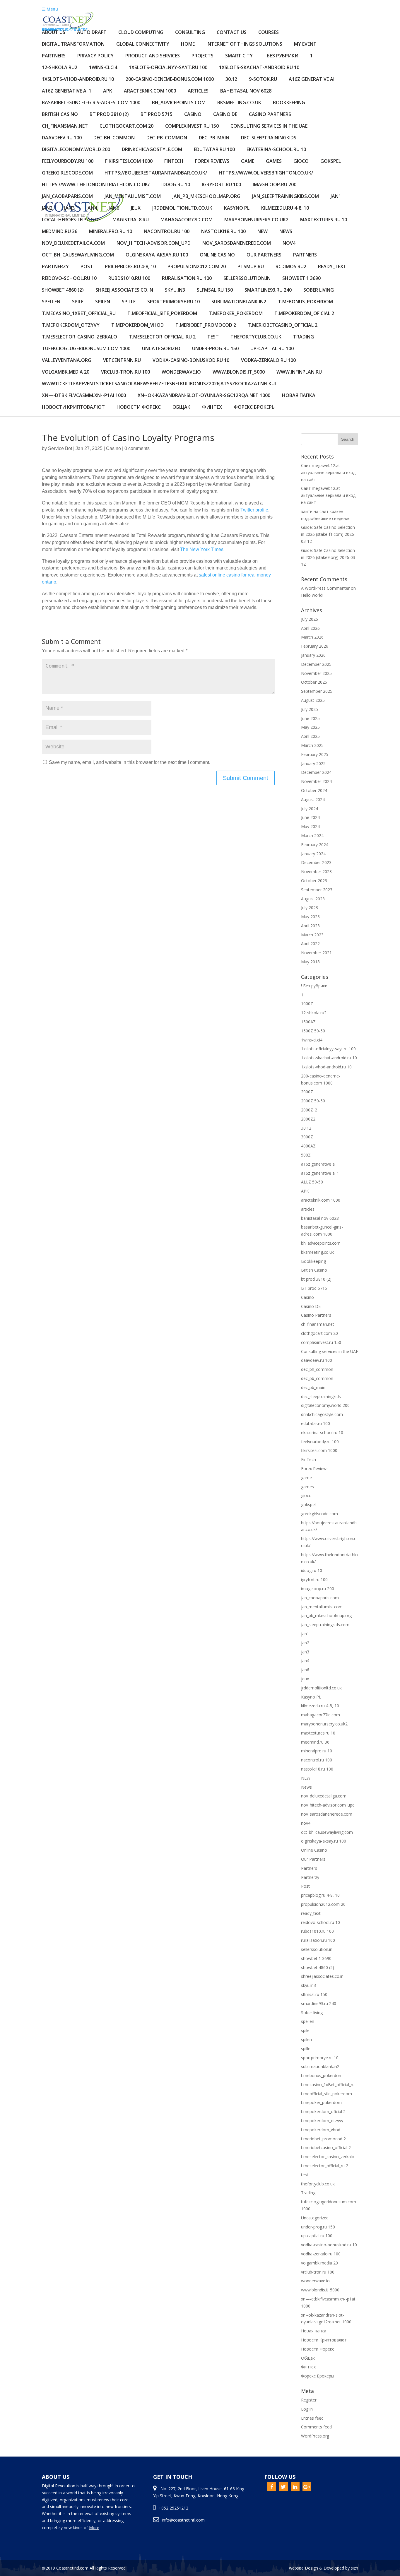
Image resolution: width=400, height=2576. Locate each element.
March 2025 (312, 745)
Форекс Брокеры (255, 407)
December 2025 (316, 664)
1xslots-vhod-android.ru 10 (78, 79)
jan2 (47, 208)
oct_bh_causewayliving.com (78, 255)
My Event (305, 44)
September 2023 (317, 890)
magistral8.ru (131, 220)
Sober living (319, 290)
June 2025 (310, 718)
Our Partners (264, 255)
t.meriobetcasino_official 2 (283, 325)
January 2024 (313, 854)
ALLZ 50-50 (312, 1182)
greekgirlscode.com (67, 173)
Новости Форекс (139, 407)
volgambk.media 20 (66, 372)
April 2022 (310, 944)
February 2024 (315, 845)
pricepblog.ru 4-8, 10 (130, 267)
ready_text (332, 267)
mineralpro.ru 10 (111, 232)
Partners (54, 56)
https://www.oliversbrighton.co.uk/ (266, 173)
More (94, 2528)
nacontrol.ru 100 (167, 232)
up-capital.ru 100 (272, 349)
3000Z (307, 1137)
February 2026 (315, 646)
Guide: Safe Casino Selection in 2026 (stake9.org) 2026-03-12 (329, 557)
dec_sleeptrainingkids (269, 138)
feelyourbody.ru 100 (68, 161)
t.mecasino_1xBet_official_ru (79, 314)
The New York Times (202, 549)
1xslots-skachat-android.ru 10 (259, 68)
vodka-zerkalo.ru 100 (268, 361)
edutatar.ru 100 (214, 150)
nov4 (289, 243)
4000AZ (308, 1146)
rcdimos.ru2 (291, 267)
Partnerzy (55, 267)
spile (78, 302)
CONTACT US (232, 33)
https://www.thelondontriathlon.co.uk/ (96, 185)
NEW (263, 232)
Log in (307, 2409)
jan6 (114, 208)
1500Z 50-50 (313, 1031)
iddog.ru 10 (176, 185)
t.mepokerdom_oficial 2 (304, 314)
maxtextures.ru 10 (324, 220)
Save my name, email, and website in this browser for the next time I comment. (130, 762)
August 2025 (313, 700)
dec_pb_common (167, 138)
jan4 (92, 208)
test (213, 337)
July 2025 (310, 709)
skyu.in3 (175, 290)
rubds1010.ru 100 (129, 279)
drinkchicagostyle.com (152, 150)
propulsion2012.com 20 (197, 267)
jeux (136, 208)
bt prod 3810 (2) (109, 115)
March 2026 (312, 637)
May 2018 (310, 962)
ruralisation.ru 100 (187, 279)
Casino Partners (270, 115)
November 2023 (316, 872)
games (274, 161)
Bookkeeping (289, 103)
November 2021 (316, 953)
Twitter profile (254, 510)
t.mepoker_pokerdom (236, 314)
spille (129, 302)
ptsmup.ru (251, 267)
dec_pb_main (214, 138)
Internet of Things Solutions (244, 44)
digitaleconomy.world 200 (76, 150)
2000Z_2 (309, 1110)
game (248, 161)
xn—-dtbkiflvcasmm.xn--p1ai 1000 (84, 396)
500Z (306, 1155)
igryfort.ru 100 (221, 185)
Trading (304, 337)
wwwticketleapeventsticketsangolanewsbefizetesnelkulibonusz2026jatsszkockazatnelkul (159, 384)
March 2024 (312, 835)
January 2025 (313, 763)
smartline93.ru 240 (268, 290)
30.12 (231, 79)
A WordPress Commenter (325, 588)
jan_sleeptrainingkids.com (286, 197)
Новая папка (299, 396)
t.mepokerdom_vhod (137, 325)
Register (309, 2400)
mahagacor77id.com (187, 220)
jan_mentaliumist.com (133, 197)
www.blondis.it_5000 (239, 372)
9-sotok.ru (263, 79)
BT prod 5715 (157, 115)
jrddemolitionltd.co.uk (182, 208)
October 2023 (314, 881)
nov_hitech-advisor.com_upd (154, 243)
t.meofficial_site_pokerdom (162, 314)
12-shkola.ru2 (60, 68)
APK (108, 91)
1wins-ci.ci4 (103, 68)
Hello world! (312, 595)
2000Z (307, 1092)
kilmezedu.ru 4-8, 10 (285, 208)
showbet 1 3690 (301, 279)
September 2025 (317, 691)
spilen (103, 302)
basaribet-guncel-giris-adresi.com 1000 (91, 103)
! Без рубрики (281, 56)
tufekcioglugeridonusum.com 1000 (86, 349)
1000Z (307, 1004)
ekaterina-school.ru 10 (276, 150)
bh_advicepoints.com (179, 103)
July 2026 (310, 619)
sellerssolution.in (247, 279)
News (286, 232)
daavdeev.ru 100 (62, 138)
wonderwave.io (181, 372)
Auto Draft (92, 33)
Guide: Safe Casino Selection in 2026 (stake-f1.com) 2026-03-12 (328, 534)
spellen (51, 302)
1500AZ (308, 1022)
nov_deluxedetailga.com (73, 243)
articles (198, 91)
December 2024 (316, 772)
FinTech (174, 161)
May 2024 (310, 826)
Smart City (239, 56)
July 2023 (310, 908)
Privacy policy (95, 56)
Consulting (190, 33)
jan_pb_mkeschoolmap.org (206, 197)
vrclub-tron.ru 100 (125, 372)
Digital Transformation (73, 44)
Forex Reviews (212, 161)
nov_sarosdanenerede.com (237, 243)
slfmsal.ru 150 (215, 290)
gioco (301, 161)
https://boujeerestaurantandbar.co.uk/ (156, 173)
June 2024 (310, 817)
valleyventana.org (67, 361)
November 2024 (316, 781)
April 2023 (310, 926)
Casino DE (225, 115)
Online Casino (217, 255)
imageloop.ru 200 (275, 185)
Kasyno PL (237, 208)
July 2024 (310, 809)
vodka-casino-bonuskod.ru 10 (191, 361)
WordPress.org (315, 2436)
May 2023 (310, 917)
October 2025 (314, 682)
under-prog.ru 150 (215, 349)
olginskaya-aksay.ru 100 (157, 255)
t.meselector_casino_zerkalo (80, 337)
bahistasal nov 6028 (246, 91)
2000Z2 (308, 1119)
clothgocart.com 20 (127, 126)
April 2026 (310, 628)
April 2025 (310, 736)
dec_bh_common (114, 138)
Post (87, 267)
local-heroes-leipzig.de (71, 220)
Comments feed (316, 2427)
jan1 (336, 197)
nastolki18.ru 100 (223, 232)
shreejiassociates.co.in (124, 290)
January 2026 (313, 655)
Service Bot (60, 448)
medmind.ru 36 (60, 232)
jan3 (69, 208)
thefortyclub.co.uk (256, 337)
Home (188, 44)
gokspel (331, 161)
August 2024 (313, 799)
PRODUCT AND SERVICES (153, 56)
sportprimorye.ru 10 (173, 302)
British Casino (60, 115)
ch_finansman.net (65, 126)
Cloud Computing (141, 33)
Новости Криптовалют (73, 407)
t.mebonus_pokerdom (305, 302)
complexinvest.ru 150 (192, 126)
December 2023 (316, 862)
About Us (54, 33)
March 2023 (312, 935)
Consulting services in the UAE (269, 126)
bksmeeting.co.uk (239, 103)
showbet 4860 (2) (63, 290)
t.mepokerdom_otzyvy (71, 325)
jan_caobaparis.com (67, 197)
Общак (181, 407)
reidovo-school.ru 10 (69, 279)
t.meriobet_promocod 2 (206, 325)
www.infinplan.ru (299, 372)
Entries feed (312, 2418)
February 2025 (315, 754)
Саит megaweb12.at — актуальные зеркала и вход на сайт (328, 472)
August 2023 (313, 899)
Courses (269, 33)
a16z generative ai (312, 79)
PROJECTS (202, 56)
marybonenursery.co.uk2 (256, 220)
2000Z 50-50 (313, 1101)
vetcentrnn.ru (122, 361)
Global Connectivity (143, 44)
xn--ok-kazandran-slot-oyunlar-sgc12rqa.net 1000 (204, 396)
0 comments (137, 448)
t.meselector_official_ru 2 (162, 337)
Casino (193, 115)
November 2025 (316, 673)
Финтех (212, 407)
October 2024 (314, 790)
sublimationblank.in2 (239, 302)
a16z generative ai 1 (67, 91)
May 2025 (310, 727)
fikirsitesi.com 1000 (129, 161)
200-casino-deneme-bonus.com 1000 (170, 79)
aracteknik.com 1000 (150, 91)
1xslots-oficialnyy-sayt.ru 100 (168, 68)
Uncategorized (161, 349)
